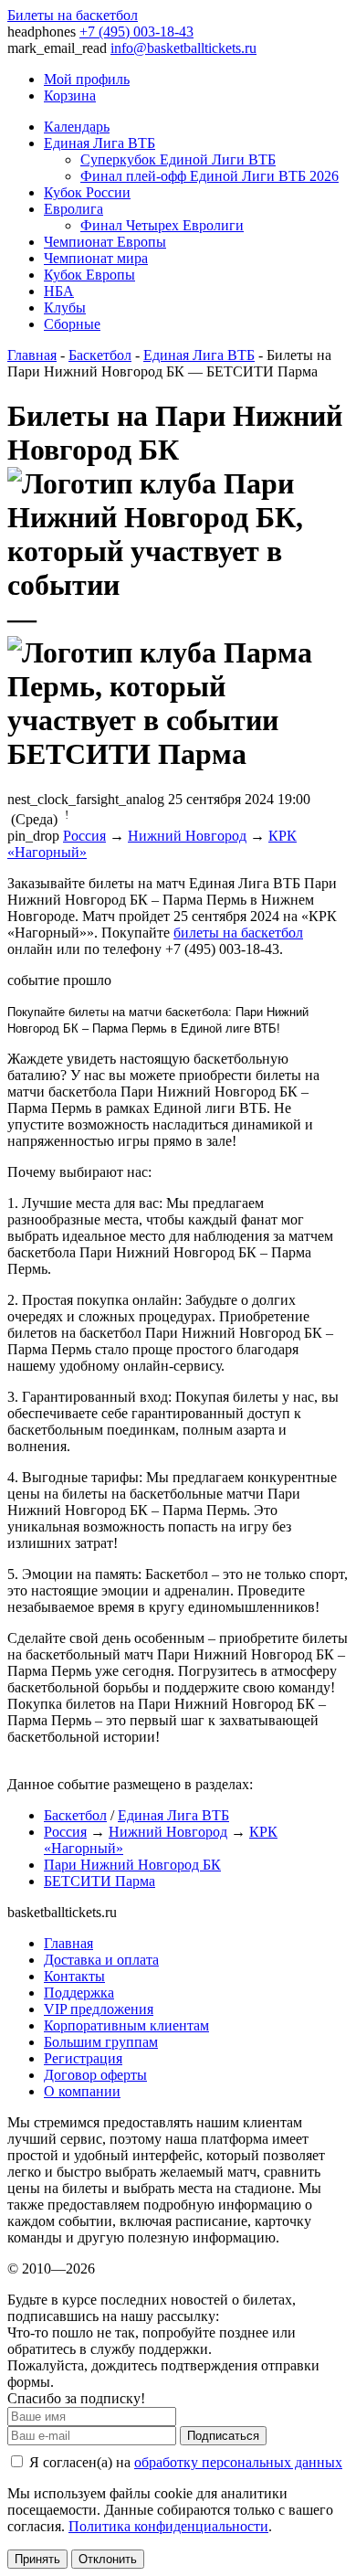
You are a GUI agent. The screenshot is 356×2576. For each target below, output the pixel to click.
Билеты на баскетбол (73, 15)
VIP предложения (99, 2009)
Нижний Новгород (187, 836)
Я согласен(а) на (184, 2462)
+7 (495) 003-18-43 (136, 32)
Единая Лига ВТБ (99, 143)
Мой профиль (87, 79)
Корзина (70, 95)
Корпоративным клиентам (126, 2025)
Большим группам (101, 2042)
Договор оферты (95, 2075)
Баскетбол (100, 355)
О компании (82, 2091)
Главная (32, 355)
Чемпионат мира (96, 258)
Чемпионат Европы (105, 242)
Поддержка (79, 1993)
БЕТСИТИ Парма (99, 1881)
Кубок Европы (89, 275)
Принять (37, 2559)
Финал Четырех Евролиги (162, 225)
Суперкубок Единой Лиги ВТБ (178, 159)
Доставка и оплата (101, 1960)
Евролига (73, 209)
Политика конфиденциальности (168, 2526)
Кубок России (87, 192)
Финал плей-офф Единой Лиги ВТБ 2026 (209, 176)
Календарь (77, 127)
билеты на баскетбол (238, 933)
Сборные (72, 324)
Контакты (74, 1976)
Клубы (65, 307)
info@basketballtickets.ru (183, 48)
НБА (59, 291)
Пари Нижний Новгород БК (132, 1865)
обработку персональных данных (238, 2462)
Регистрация (83, 2058)
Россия (84, 836)
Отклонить (108, 2559)
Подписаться (223, 2436)
